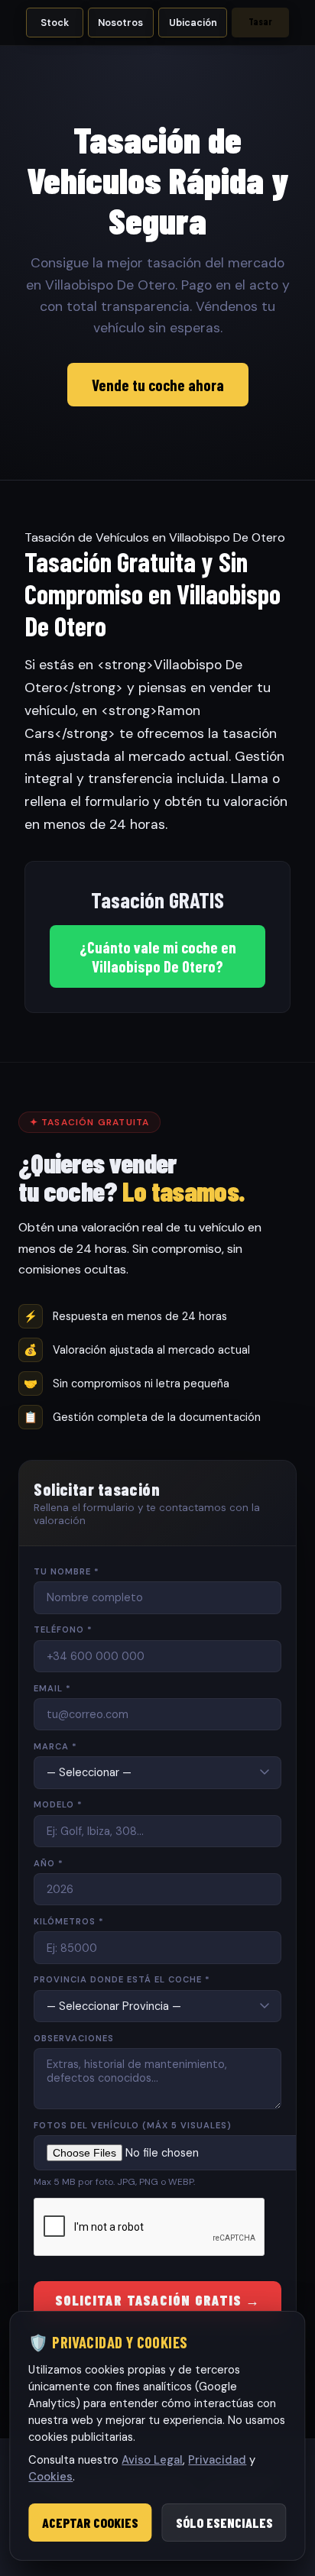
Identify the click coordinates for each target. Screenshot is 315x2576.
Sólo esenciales (224, 2523)
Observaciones (74, 2038)
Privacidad (217, 2460)
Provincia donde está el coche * (122, 1979)
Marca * (55, 1746)
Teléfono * (63, 1629)
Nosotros (120, 23)
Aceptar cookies (90, 2523)
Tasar (260, 21)
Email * (52, 1688)
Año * (49, 1863)
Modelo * (58, 1804)
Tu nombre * (67, 1571)
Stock (55, 23)
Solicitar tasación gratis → (158, 2300)
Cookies (50, 2477)
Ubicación (193, 23)
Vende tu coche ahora (158, 385)
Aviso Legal (152, 2460)
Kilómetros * (69, 1921)
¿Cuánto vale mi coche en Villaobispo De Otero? (158, 956)
